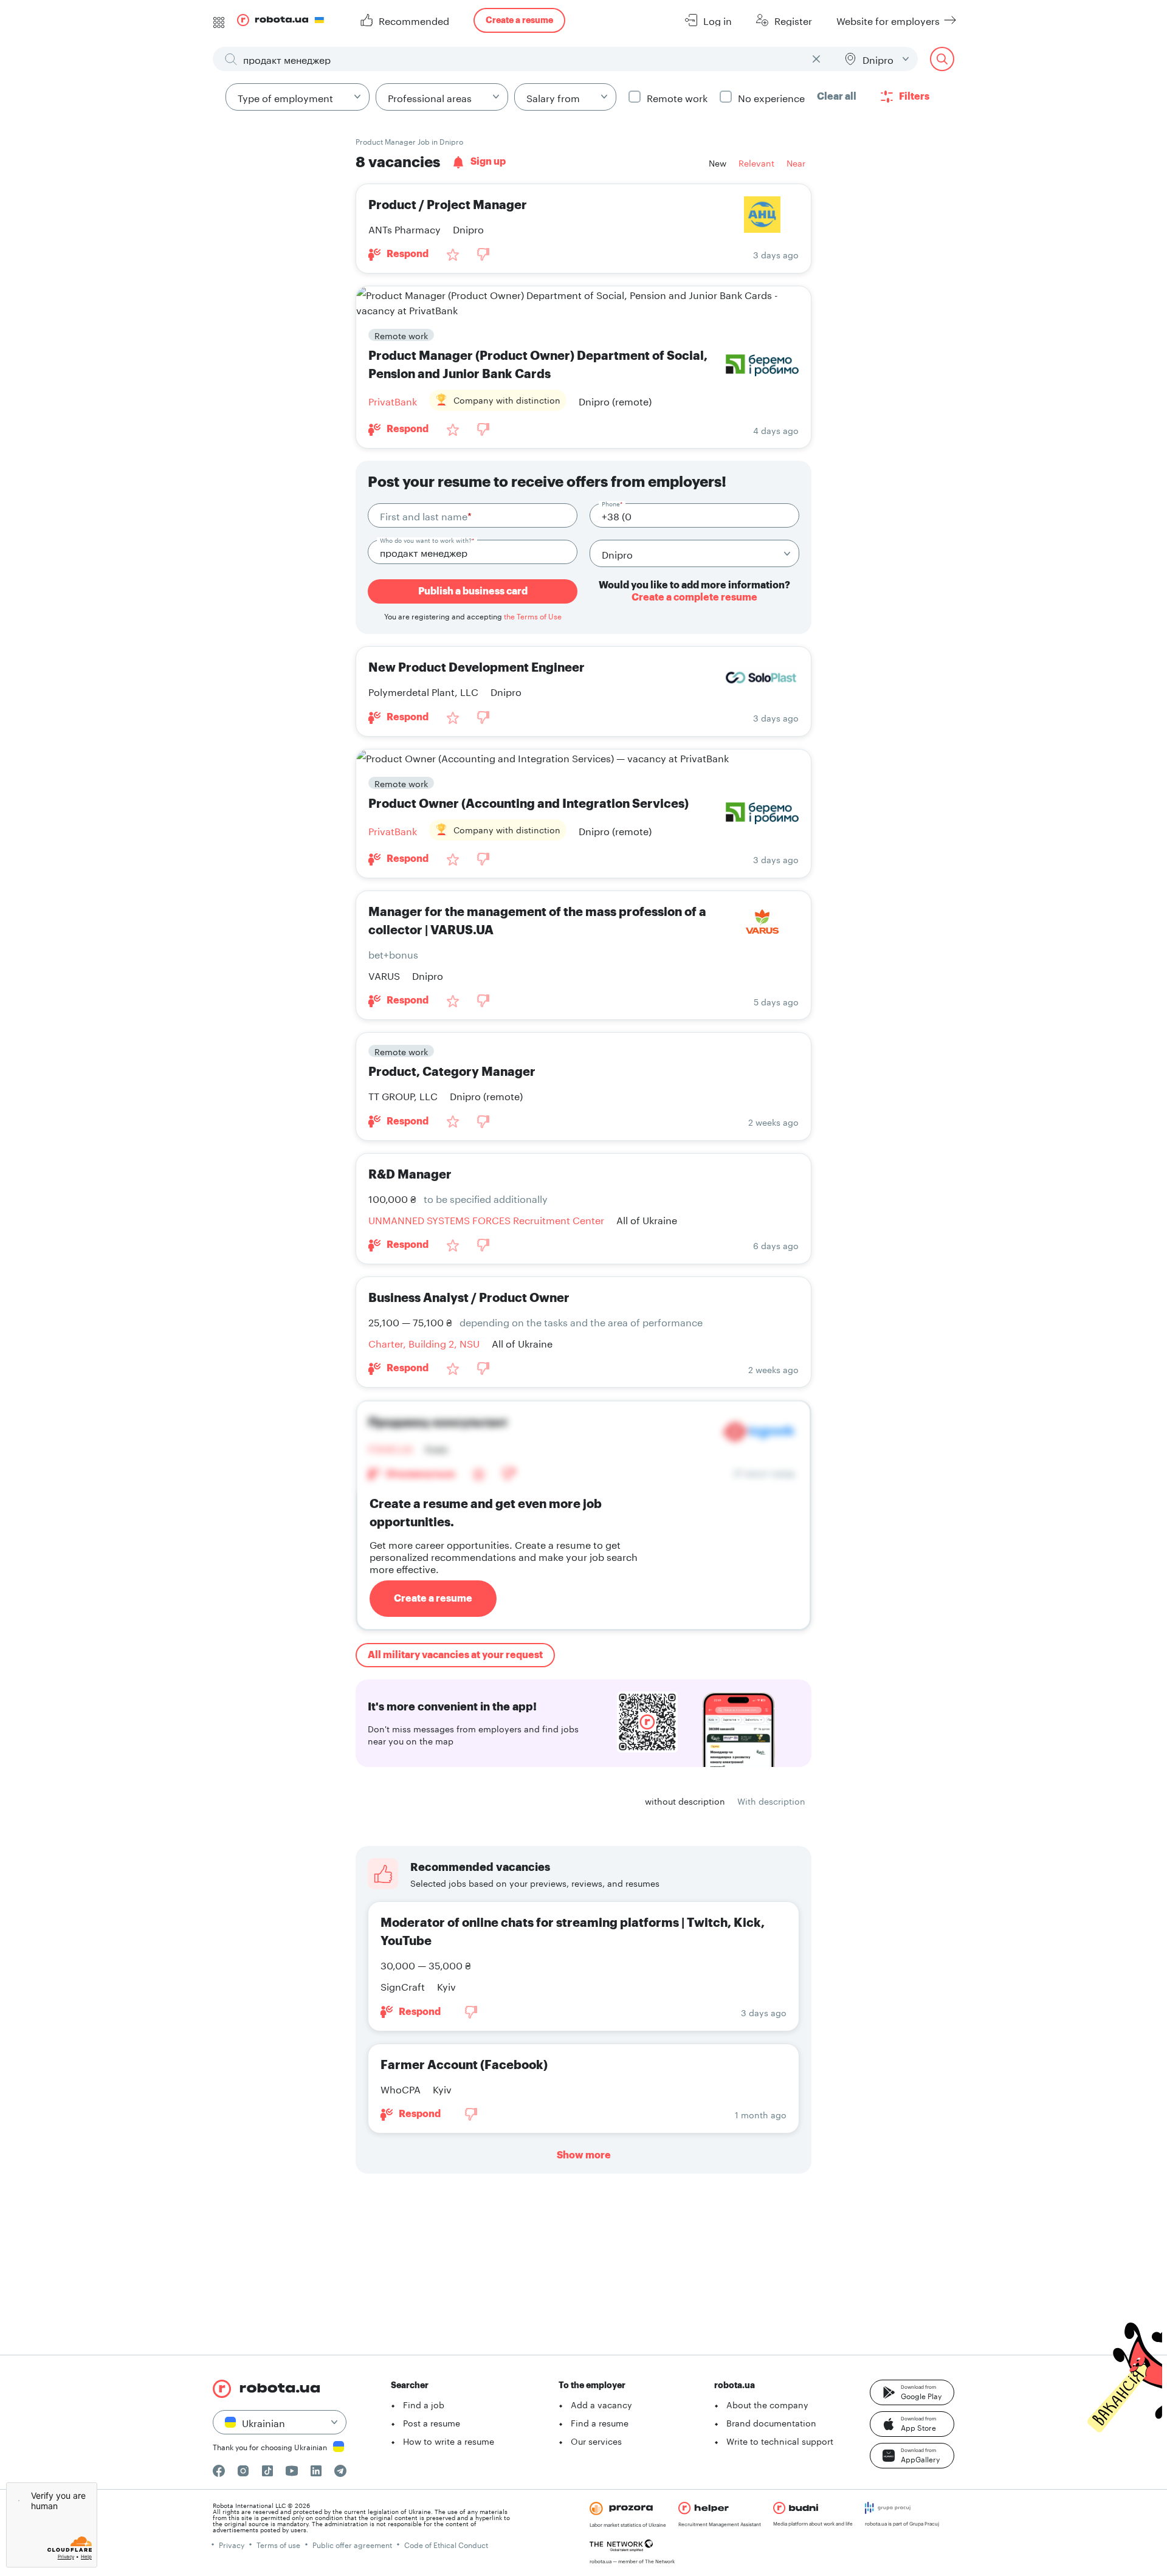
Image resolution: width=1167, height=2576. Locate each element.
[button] (912, 2392)
